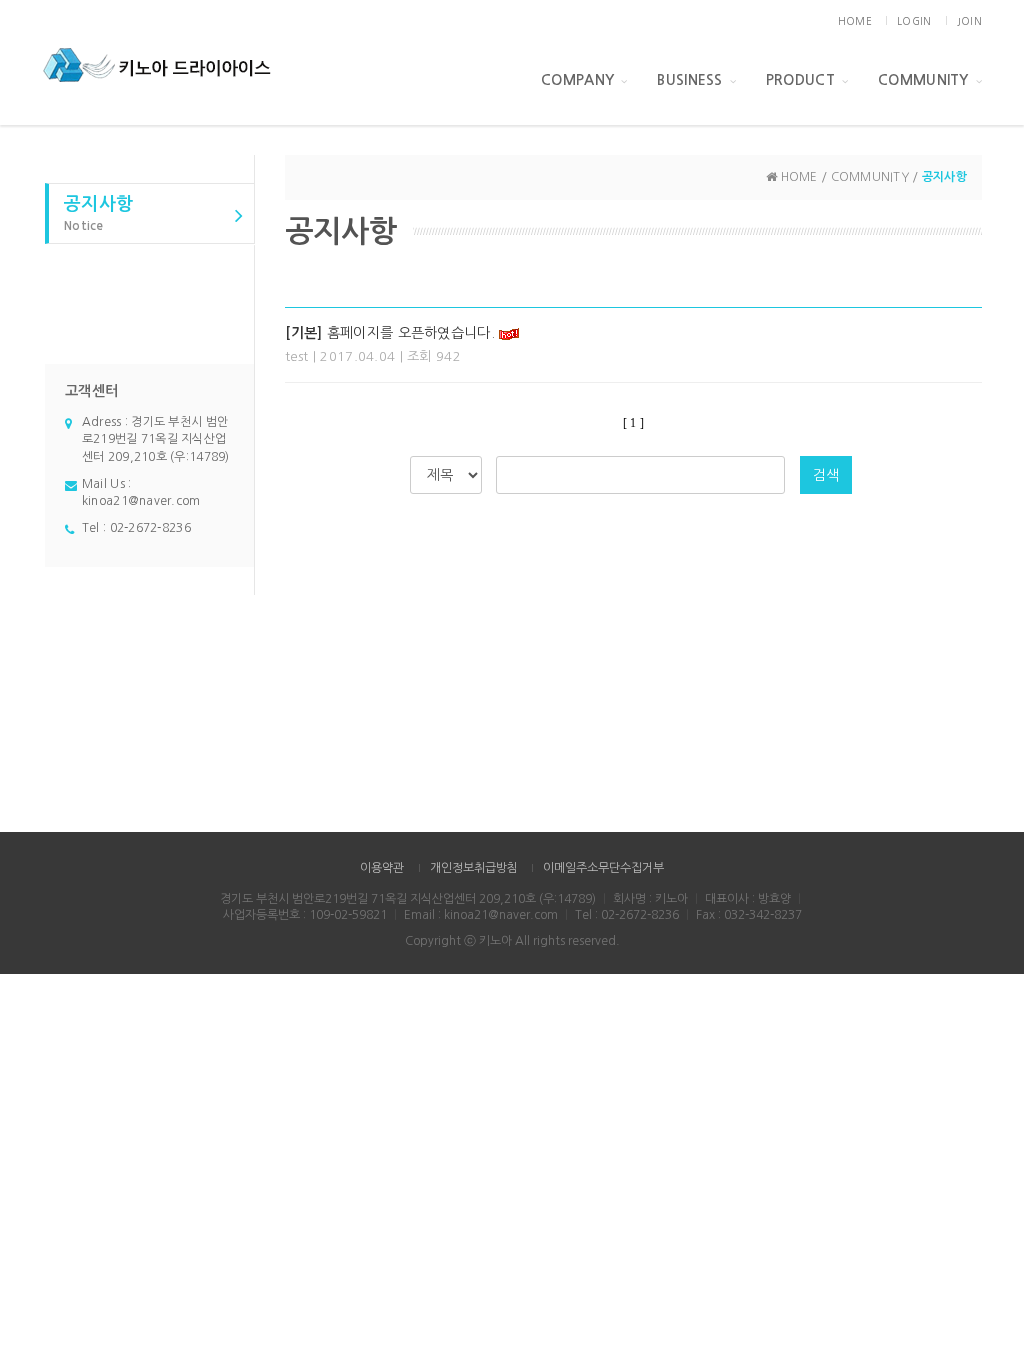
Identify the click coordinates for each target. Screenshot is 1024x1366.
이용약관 (382, 868)
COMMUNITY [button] (923, 80)
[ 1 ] (633, 423)
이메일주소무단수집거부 (603, 868)
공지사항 (98, 213)
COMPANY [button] (577, 80)
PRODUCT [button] (800, 80)
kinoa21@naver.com (141, 501)
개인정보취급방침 (474, 868)
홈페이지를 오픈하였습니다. (390, 333)
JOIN (969, 21)
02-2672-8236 (150, 528)
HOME (855, 21)
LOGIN (914, 21)
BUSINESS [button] (689, 80)
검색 (826, 475)
